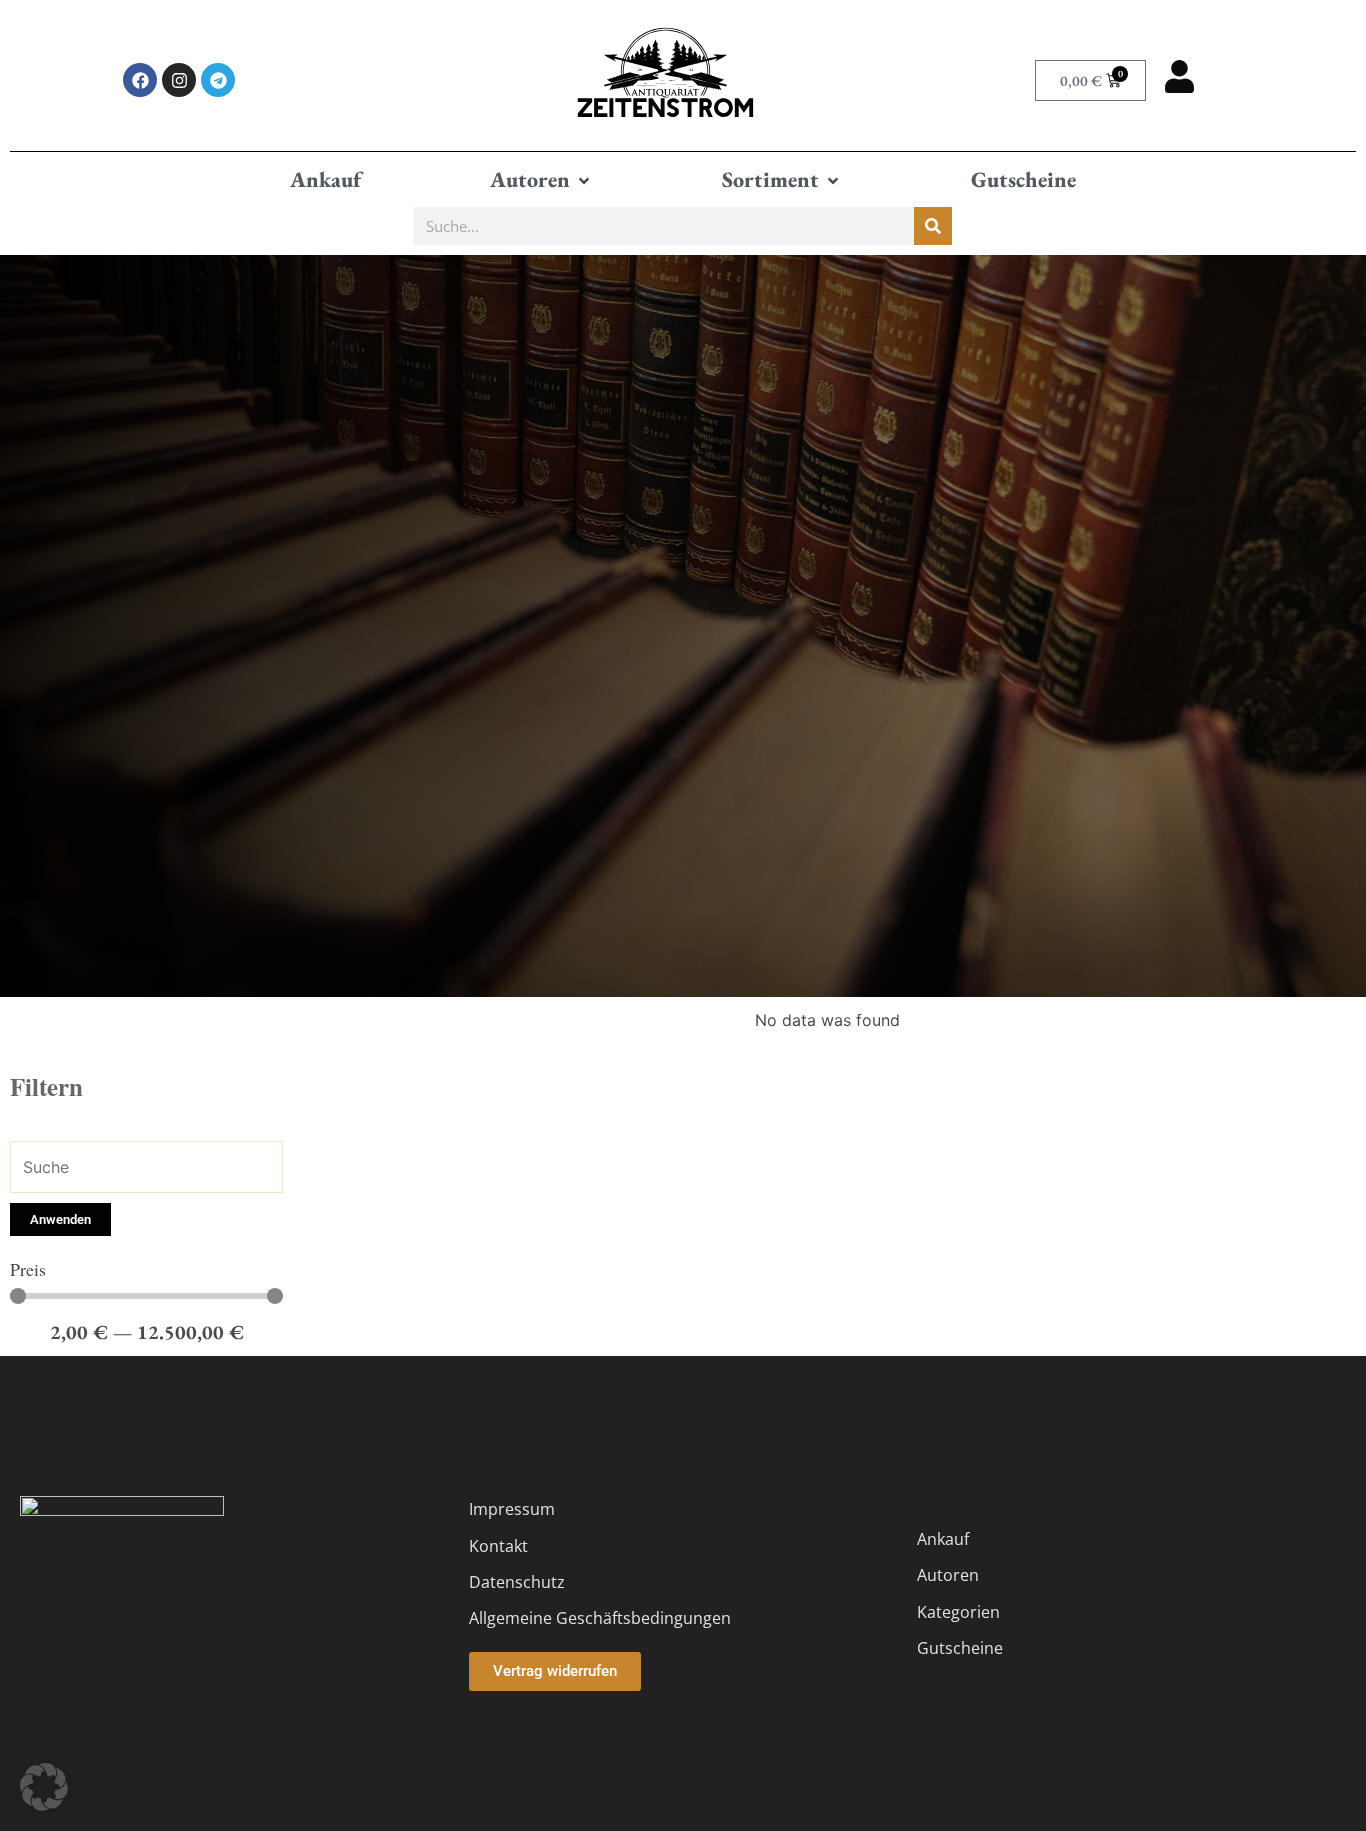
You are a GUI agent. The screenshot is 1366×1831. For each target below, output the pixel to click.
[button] (541, 180)
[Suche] (933, 226)
